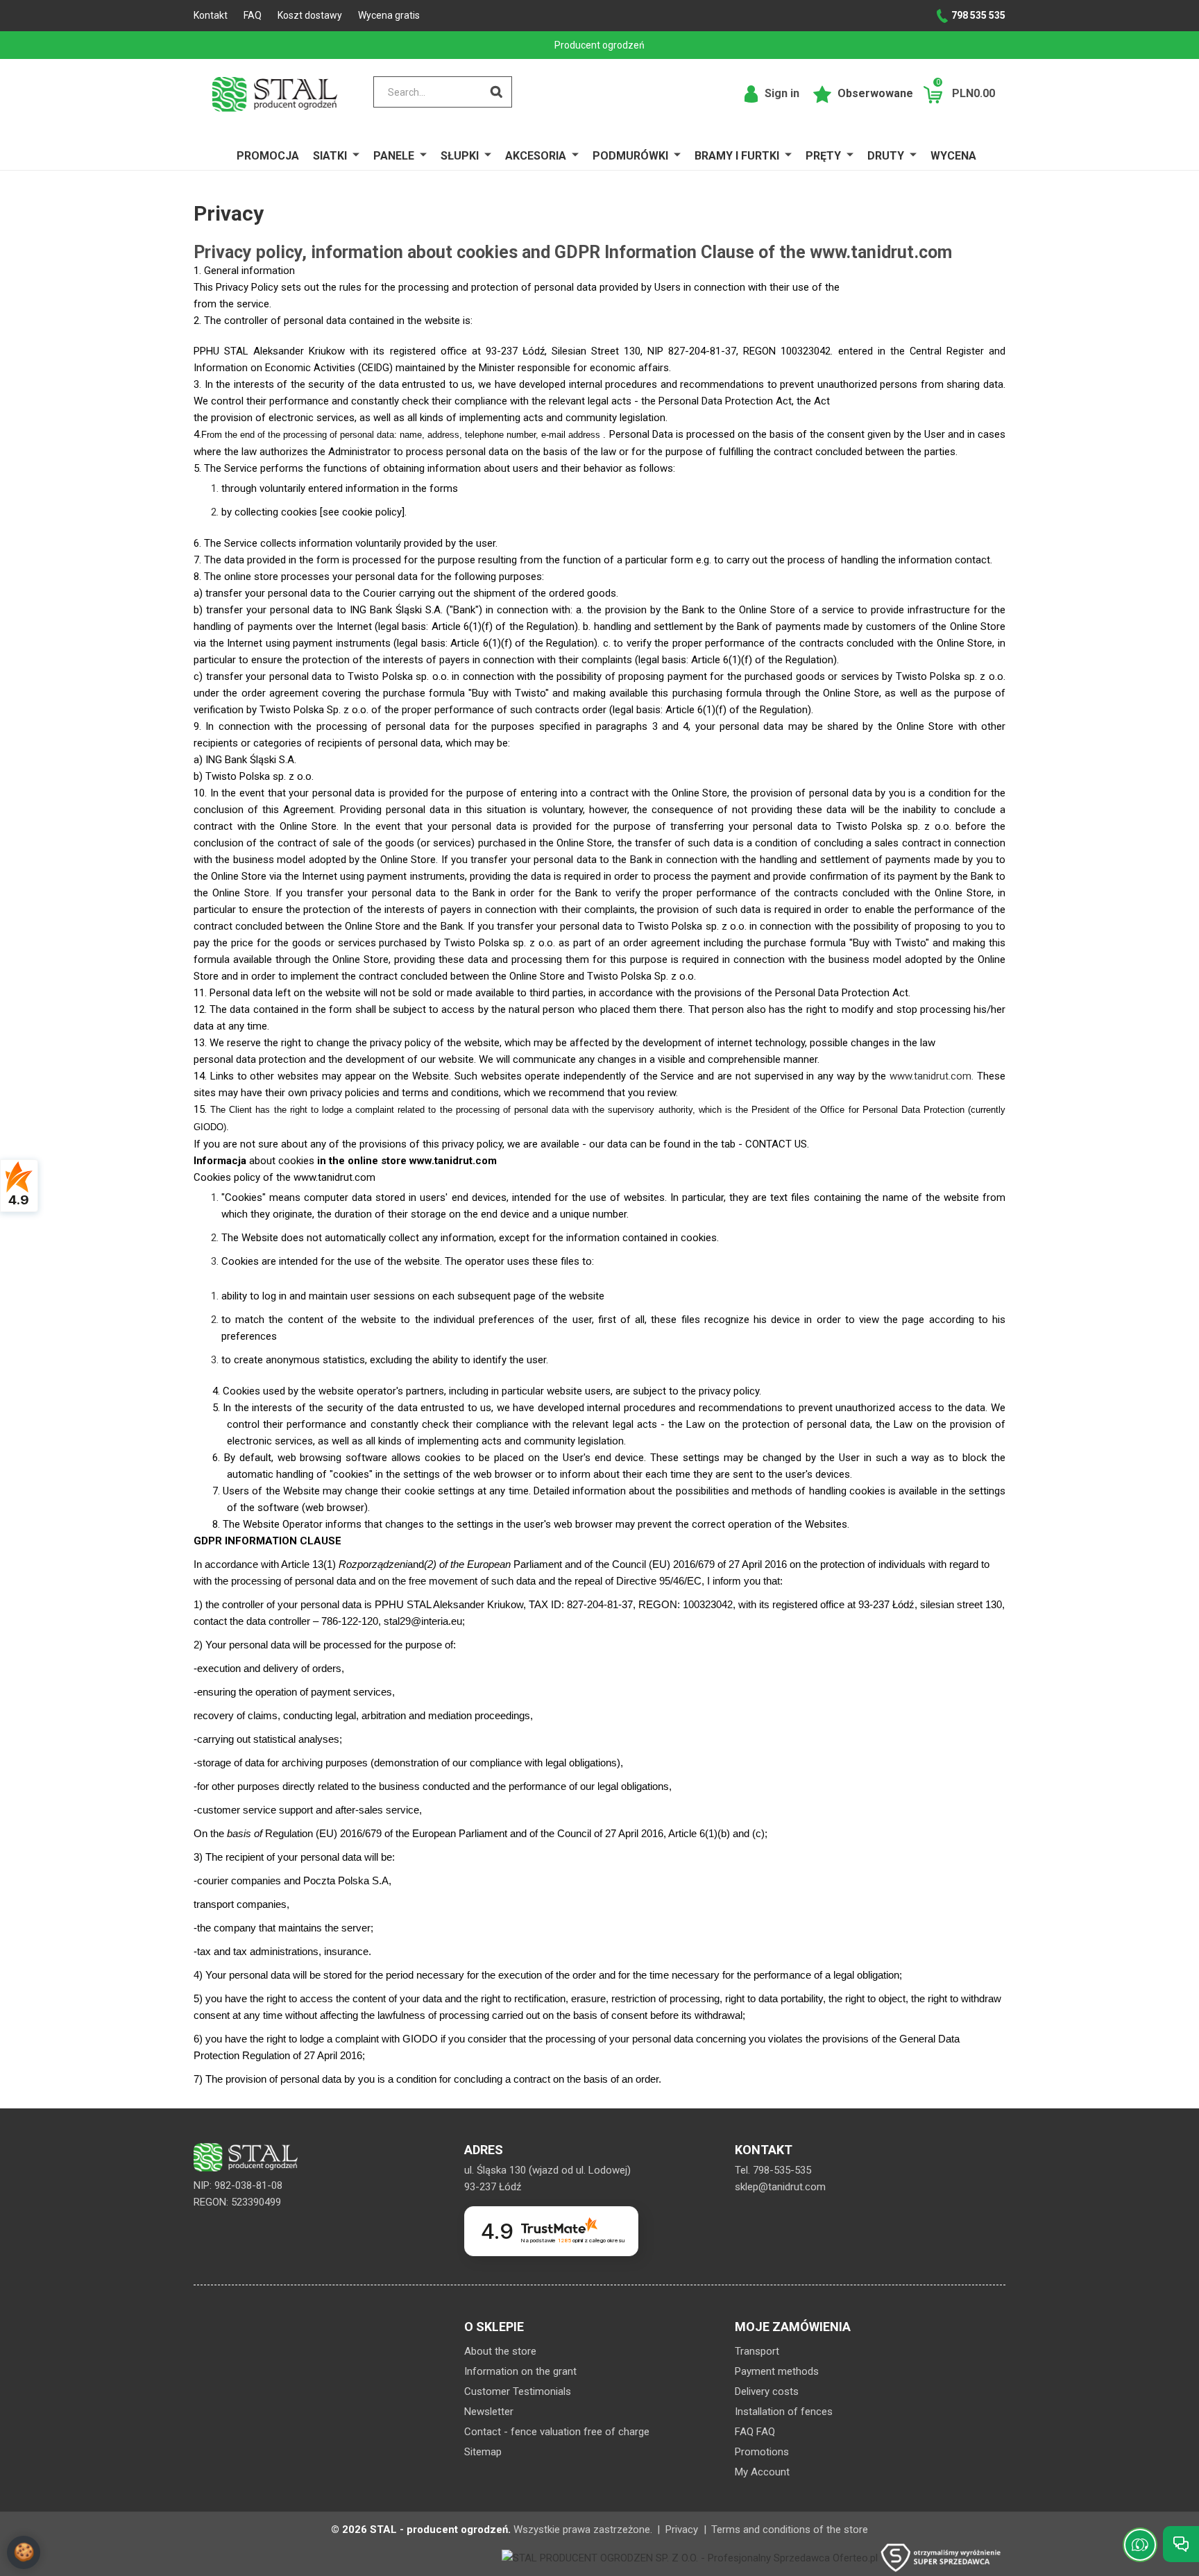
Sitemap (483, 2452)
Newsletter (489, 2412)
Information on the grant (520, 2371)
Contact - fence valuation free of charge (557, 2432)
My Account (762, 2472)
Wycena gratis (389, 15)
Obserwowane (874, 93)
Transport (757, 2351)
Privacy (682, 2530)
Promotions (762, 2452)
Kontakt (211, 15)
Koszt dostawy (310, 15)
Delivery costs (767, 2391)
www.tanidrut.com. (932, 1076)
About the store (500, 2351)
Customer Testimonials (518, 2391)
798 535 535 (978, 15)
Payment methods (777, 2371)
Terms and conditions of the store (790, 2530)
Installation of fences (784, 2412)
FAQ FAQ (755, 2432)
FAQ (253, 15)
